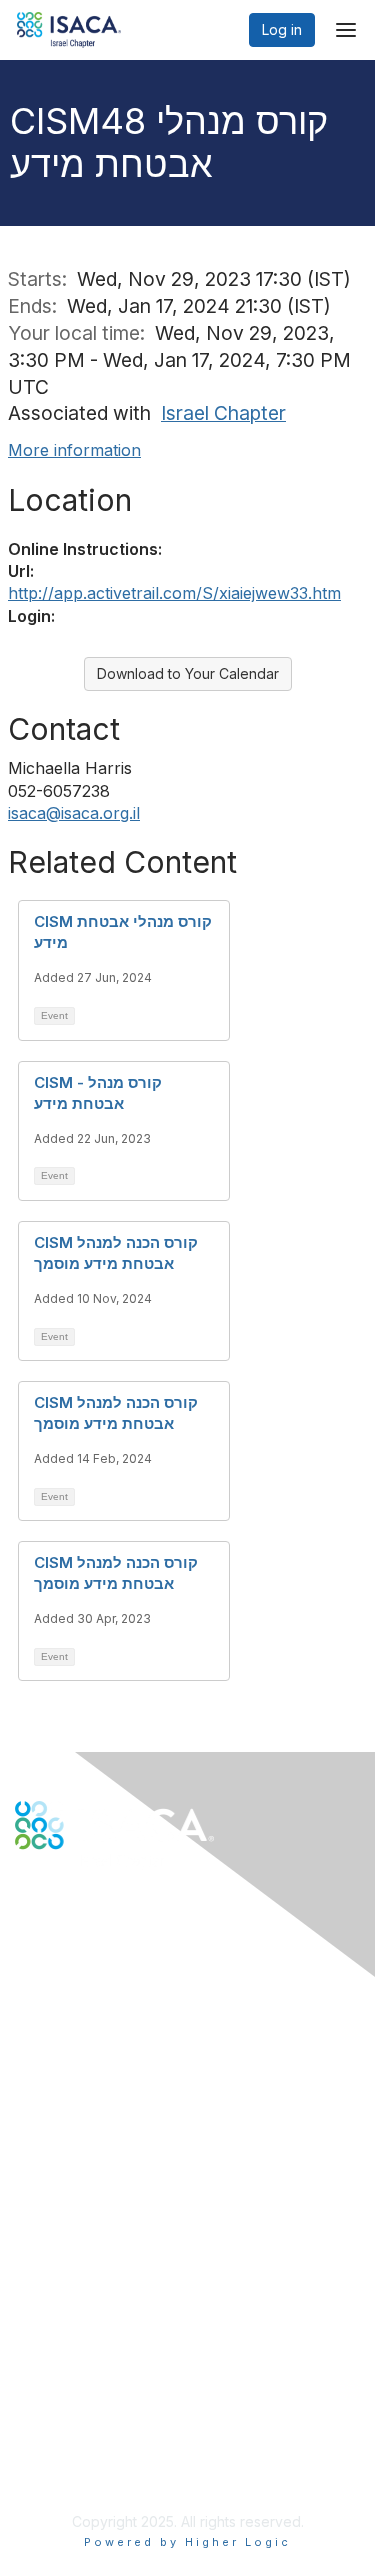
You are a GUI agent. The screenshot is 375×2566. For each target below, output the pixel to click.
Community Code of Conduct (110, 2383)
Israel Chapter (223, 413)
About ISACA (56, 2363)
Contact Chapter (69, 2063)
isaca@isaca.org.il (74, 813)
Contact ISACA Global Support (116, 2093)
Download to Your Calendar (188, 673)
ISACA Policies (62, 2402)
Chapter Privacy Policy (90, 2471)
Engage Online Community (103, 1948)
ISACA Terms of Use (81, 2422)
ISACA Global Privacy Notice (108, 2442)
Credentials (52, 2248)
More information (74, 450)
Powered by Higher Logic (187, 2542)
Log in (282, 29)
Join (29, 2208)
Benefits (42, 2228)
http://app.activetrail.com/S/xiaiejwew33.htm (174, 593)
